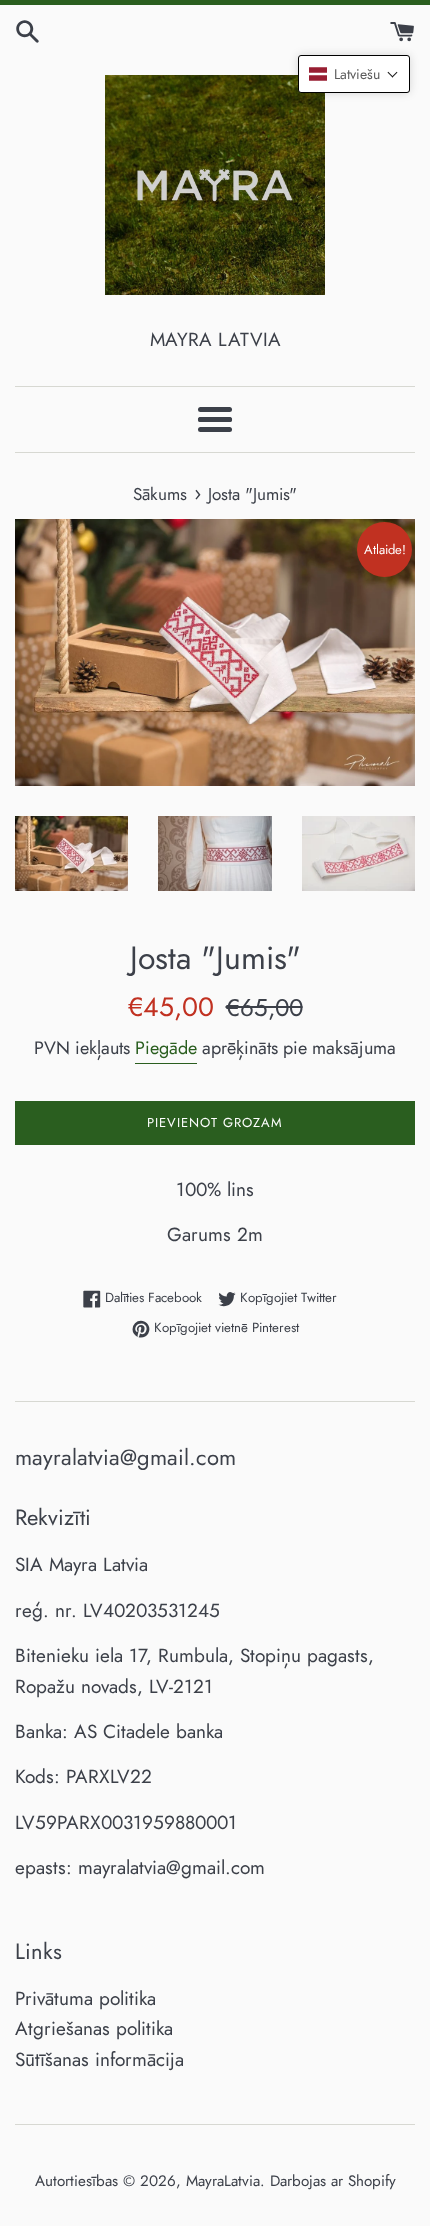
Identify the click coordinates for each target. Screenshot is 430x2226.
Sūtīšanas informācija (99, 2059)
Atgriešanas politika (94, 2028)
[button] (354, 74)
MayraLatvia (223, 2181)
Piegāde (166, 1048)
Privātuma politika (85, 1998)
